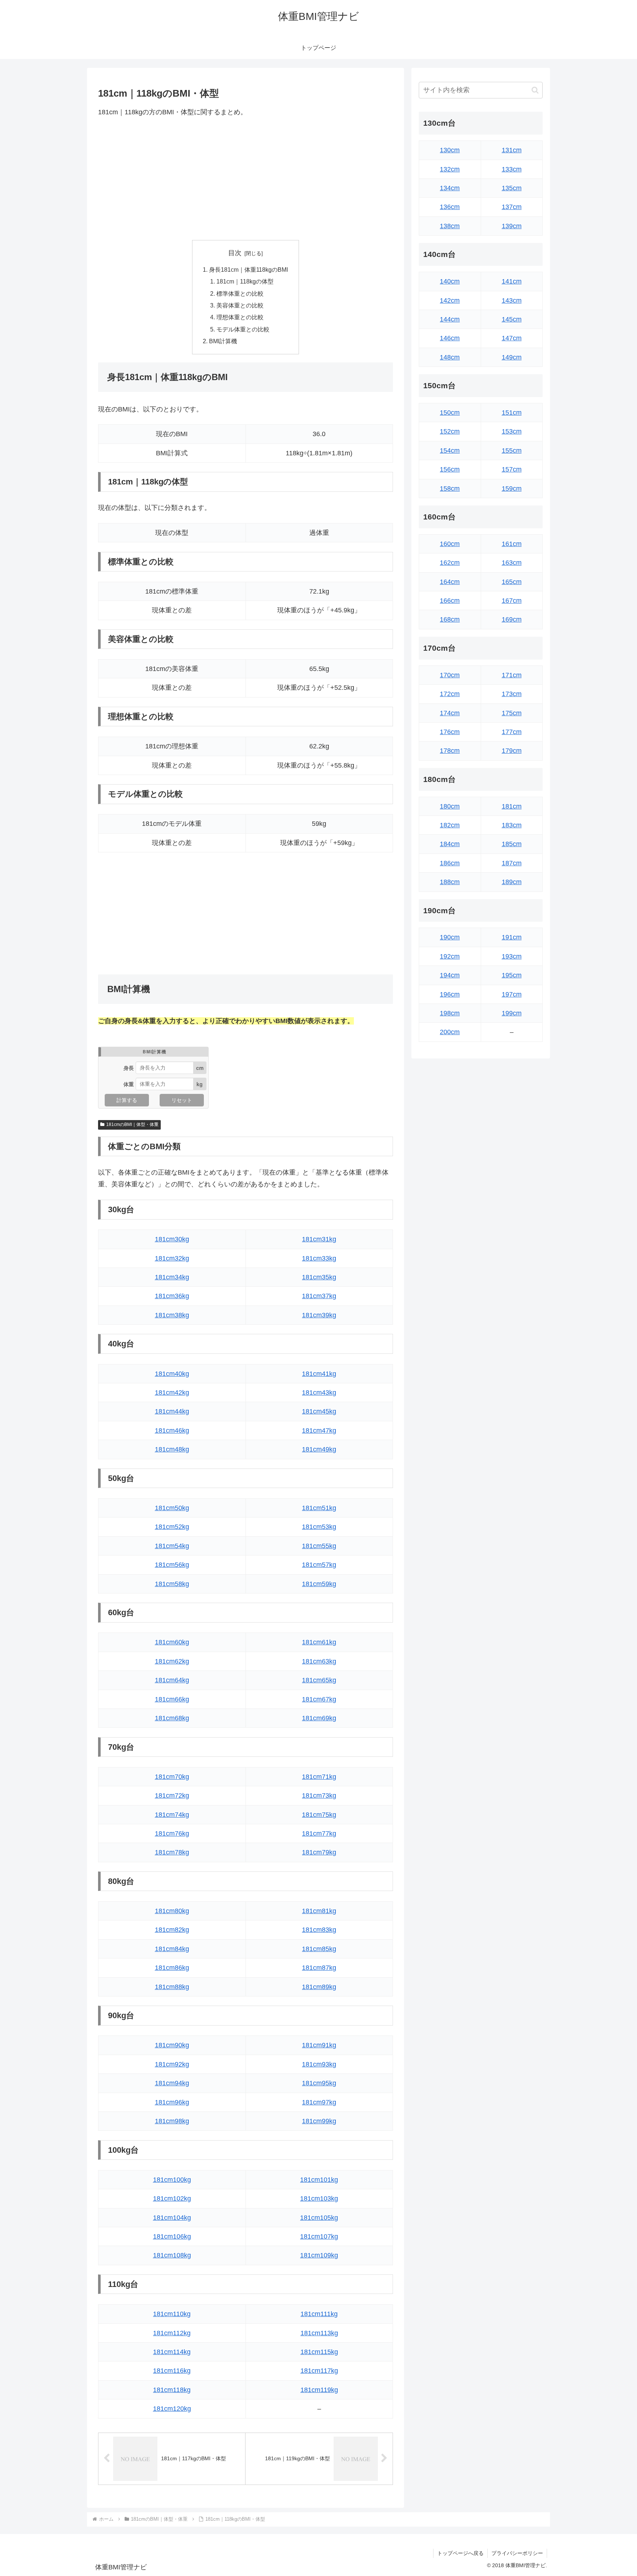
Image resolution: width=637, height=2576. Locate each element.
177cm (512, 732)
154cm (450, 451)
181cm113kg (319, 2333)
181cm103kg (319, 2198)
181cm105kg (319, 2218)
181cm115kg (319, 2352)
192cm (450, 956)
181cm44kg (172, 1411)
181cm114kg (172, 2352)
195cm (512, 975)
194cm (450, 975)
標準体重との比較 (240, 293)
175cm (512, 713)
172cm (450, 694)
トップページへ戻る (460, 2553)
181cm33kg (319, 1258)
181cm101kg (319, 2180)
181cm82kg (172, 1930)
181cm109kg (319, 2255)
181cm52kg (172, 1527)
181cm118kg (172, 2390)
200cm (450, 1032)
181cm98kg (172, 2121)
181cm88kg (172, 1987)
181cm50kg (172, 1508)
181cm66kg (172, 1699)
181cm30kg (172, 1239)
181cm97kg (319, 2102)
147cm (512, 338)
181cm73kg (319, 1795)
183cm (512, 825)
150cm (450, 413)
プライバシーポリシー (517, 2553)
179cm (512, 751)
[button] (535, 90)
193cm (512, 956)
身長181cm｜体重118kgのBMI (248, 270)
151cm (512, 413)
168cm (450, 619)
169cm (512, 619)
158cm (450, 489)
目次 (235, 253)
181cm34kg (172, 1277)
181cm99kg (319, 2121)
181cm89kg (319, 1987)
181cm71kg (319, 1777)
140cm (450, 281)
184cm (450, 844)
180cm (450, 806)
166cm (450, 601)
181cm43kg (319, 1393)
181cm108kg (172, 2255)
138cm (450, 226)
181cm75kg (319, 1815)
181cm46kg (172, 1430)
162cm (450, 563)
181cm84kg (172, 1949)
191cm (512, 937)
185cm (512, 844)
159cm (512, 489)
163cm (512, 563)
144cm (450, 319)
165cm (512, 582)
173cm (512, 694)
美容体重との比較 (240, 305)
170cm (450, 675)
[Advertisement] (246, 179)
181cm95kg (319, 2083)
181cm (512, 806)
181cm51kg (319, 1508)
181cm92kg (172, 2064)
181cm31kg (319, 1239)
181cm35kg (319, 1277)
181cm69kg (319, 1718)
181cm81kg (319, 1911)
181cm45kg (319, 1411)
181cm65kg (319, 1680)
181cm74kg (172, 1815)
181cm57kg (319, 1565)
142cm (450, 300)
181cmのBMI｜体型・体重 (132, 1124)
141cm (512, 281)
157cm (512, 469)
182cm (450, 825)
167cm (512, 601)
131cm (512, 150)
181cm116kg (172, 2371)
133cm (512, 169)
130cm (450, 150)
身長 (129, 1068)
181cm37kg (319, 1296)
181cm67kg (319, 1699)
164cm (450, 582)
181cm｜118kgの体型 (245, 281)
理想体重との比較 (240, 317)
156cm (450, 469)
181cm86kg (172, 1968)
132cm (450, 169)
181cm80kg (172, 1911)
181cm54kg (172, 1546)
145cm (512, 319)
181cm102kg (172, 2198)
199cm (512, 1013)
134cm (450, 188)
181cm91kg (319, 2045)
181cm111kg (319, 2314)
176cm (450, 732)
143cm (512, 300)
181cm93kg (319, 2064)
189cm (512, 882)
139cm (512, 226)
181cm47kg (319, 1430)
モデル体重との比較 (243, 329)
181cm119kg (319, 2390)
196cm (450, 994)
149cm (512, 357)
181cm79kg (319, 1852)
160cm (450, 544)
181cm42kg (172, 1393)
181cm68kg (172, 1718)
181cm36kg (172, 1296)
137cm (512, 207)
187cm (512, 863)
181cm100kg (172, 2180)
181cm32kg (172, 1258)
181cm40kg (172, 1374)
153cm (512, 431)
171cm (512, 675)
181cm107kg (319, 2236)
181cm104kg (172, 2218)
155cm (512, 451)
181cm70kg (172, 1777)
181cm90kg (172, 2045)
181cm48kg (172, 1449)
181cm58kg (172, 1584)
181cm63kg (319, 1661)
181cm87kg (319, 1968)
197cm (512, 994)
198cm (450, 1013)
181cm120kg (172, 2409)
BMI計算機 (223, 341)
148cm (450, 357)
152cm (450, 431)
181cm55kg (319, 1546)
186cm (450, 863)
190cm (450, 937)
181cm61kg (319, 1642)
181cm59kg (319, 1584)
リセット (182, 1100)
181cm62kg (172, 1661)
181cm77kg (319, 1833)
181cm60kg (172, 1642)
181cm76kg (172, 1833)
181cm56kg (172, 1565)
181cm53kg (319, 1527)
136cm (450, 207)
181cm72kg (172, 1795)
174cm (450, 713)
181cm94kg (172, 2083)
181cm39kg (319, 1315)
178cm (450, 751)
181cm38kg (172, 1315)
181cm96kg (172, 2102)
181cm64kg (172, 1680)
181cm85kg (319, 1949)
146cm (450, 338)
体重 (129, 1084)
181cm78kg (172, 1852)
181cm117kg (319, 2371)
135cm (512, 188)
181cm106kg (172, 2236)
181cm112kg (172, 2333)
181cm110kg (172, 2314)
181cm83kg (319, 1930)
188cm (450, 882)
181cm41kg (319, 1374)
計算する (127, 1100)
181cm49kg (319, 1449)
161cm (512, 544)
